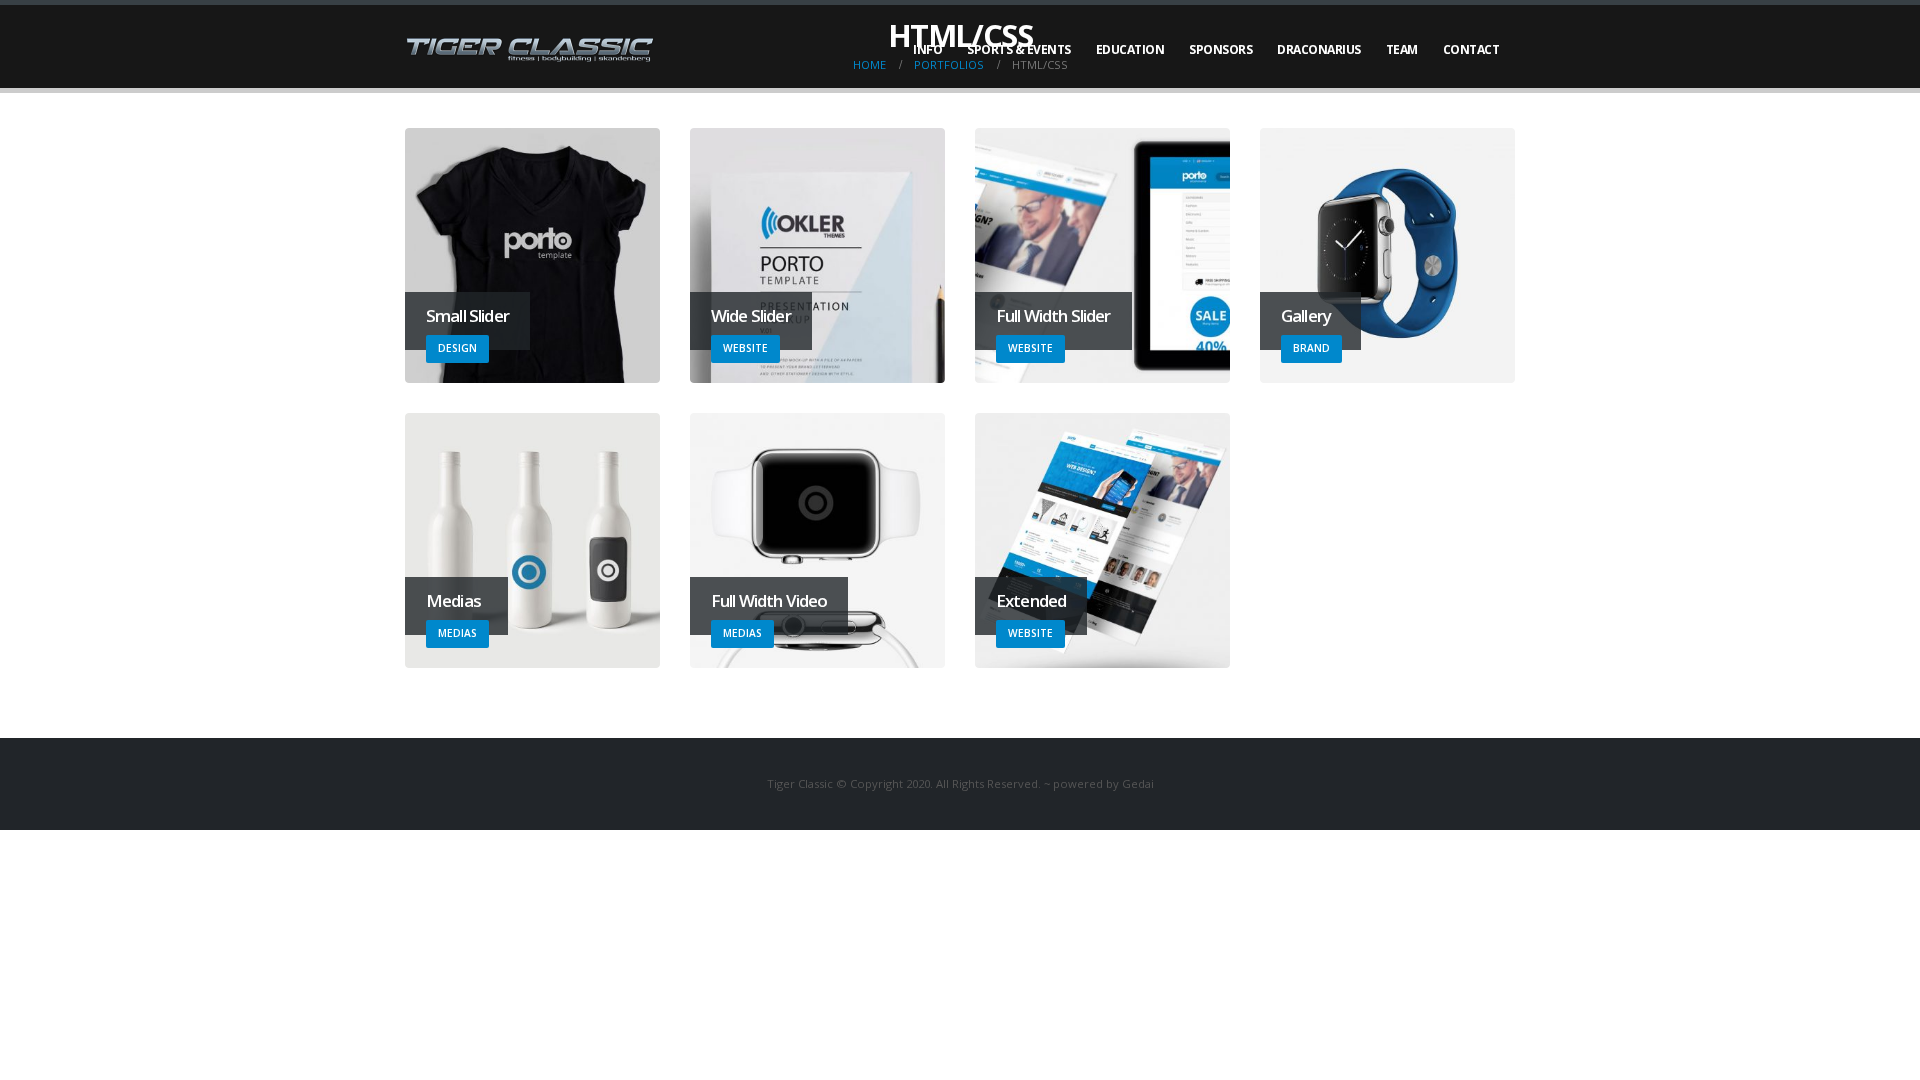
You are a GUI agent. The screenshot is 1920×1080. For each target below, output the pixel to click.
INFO (927, 49)
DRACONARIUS (1319, 49)
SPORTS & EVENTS (1019, 49)
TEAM (1402, 49)
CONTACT (1471, 49)
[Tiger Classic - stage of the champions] (530, 50)
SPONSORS (1220, 49)
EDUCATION (1130, 49)
